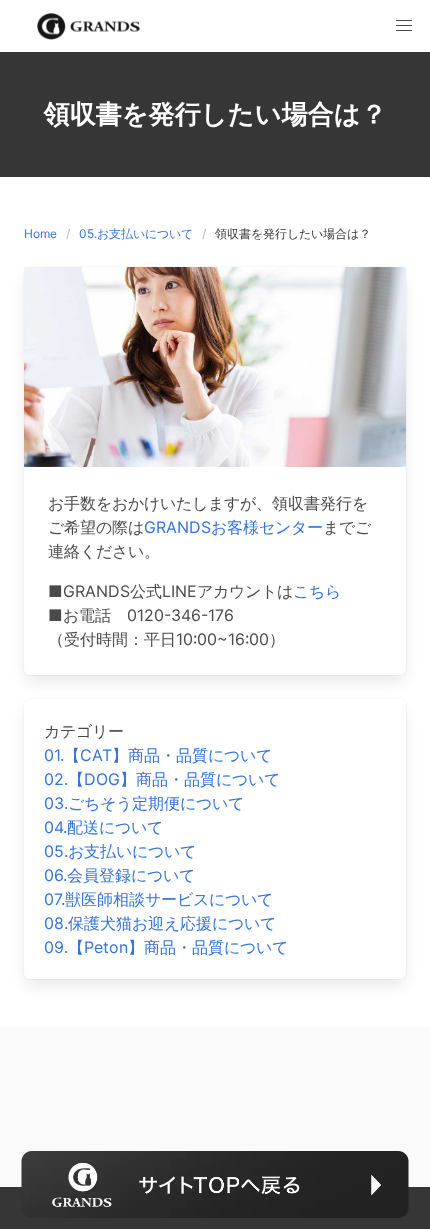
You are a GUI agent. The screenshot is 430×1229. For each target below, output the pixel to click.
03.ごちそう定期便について (144, 803)
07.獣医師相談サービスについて (158, 899)
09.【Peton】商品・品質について (166, 947)
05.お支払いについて (136, 233)
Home (40, 233)
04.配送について (103, 827)
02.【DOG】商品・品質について (162, 779)
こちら (317, 591)
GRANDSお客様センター (233, 527)
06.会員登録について (119, 875)
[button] (404, 26)
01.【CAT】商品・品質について (158, 755)
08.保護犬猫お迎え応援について (160, 923)
